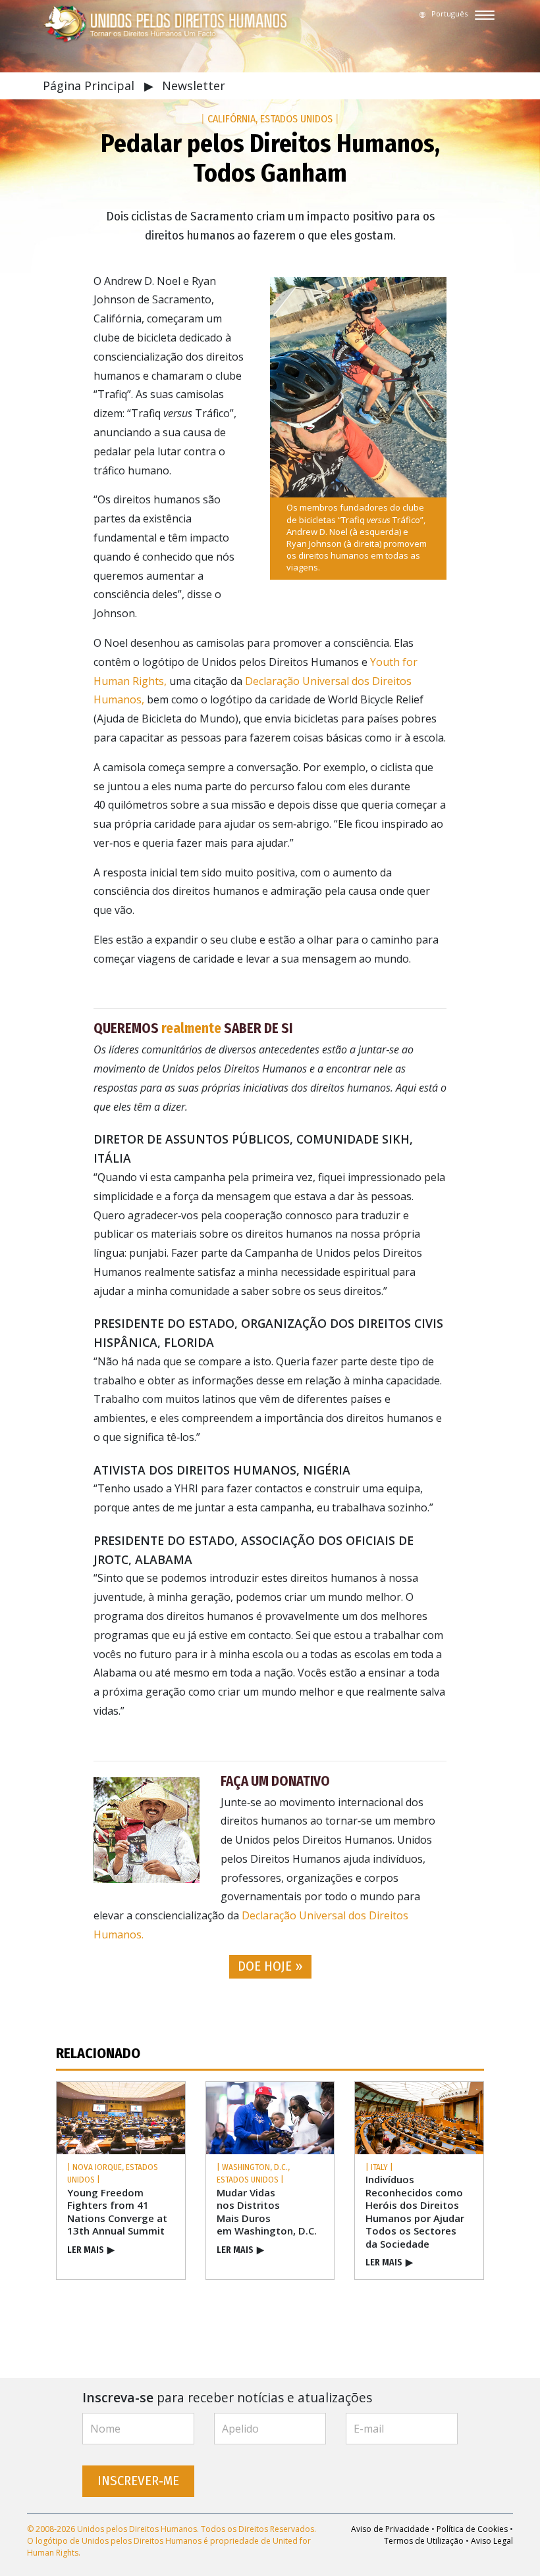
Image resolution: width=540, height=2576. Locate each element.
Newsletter (194, 86)
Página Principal (90, 86)
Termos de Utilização (424, 2541)
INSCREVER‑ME (138, 2481)
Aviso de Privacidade (390, 2529)
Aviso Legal (492, 2541)
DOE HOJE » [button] (270, 1966)
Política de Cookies (472, 2529)
